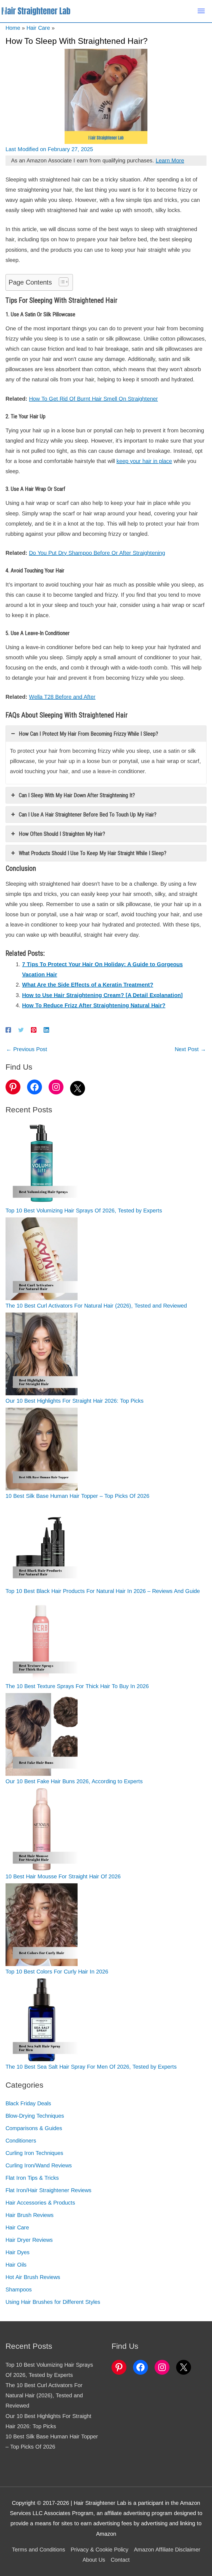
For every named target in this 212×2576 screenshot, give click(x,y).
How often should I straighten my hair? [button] (62, 834)
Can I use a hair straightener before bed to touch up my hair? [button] (88, 815)
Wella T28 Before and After (62, 697)
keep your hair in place (144, 461)
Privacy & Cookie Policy (100, 2550)
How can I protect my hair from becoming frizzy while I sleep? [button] (88, 734)
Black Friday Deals (28, 2103)
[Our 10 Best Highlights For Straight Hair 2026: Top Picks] (42, 1354)
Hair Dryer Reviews (29, 2240)
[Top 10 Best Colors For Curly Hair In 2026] (42, 1925)
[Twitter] (21, 1029)
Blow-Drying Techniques (35, 2116)
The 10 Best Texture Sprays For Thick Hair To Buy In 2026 (77, 1686)
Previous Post (27, 1049)
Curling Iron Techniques (34, 2153)
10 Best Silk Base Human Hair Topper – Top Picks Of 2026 (77, 1496)
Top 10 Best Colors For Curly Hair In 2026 (57, 1972)
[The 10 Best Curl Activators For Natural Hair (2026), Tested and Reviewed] (42, 1259)
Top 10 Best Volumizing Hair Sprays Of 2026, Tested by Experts (84, 1211)
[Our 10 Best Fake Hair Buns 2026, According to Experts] (42, 1734)
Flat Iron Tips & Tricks (32, 2178)
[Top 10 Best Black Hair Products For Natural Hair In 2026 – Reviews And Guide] (42, 1544)
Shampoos (19, 2290)
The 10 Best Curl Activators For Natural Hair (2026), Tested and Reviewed (96, 1306)
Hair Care (17, 2227)
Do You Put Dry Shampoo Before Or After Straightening (97, 553)
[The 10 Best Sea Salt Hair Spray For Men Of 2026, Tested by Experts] (42, 2020)
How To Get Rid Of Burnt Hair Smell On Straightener (93, 399)
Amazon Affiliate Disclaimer (167, 2550)
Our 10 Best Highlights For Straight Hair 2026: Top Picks (75, 1401)
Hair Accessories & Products (40, 2203)
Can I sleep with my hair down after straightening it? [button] (77, 795)
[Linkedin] (46, 1029)
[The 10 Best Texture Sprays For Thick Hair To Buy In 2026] (42, 1639)
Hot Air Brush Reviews (33, 2277)
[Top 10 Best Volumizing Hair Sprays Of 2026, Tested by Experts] (42, 1164)
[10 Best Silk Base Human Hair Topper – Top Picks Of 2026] (42, 1449)
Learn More (170, 160)
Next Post (190, 1049)
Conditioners (21, 2141)
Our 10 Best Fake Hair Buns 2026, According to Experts (74, 1781)
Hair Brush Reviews (30, 2215)
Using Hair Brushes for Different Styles (53, 2302)
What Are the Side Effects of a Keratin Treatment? (88, 985)
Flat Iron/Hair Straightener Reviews (48, 2190)
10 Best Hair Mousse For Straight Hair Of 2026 (63, 1876)
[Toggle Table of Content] (61, 282)
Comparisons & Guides (34, 2128)
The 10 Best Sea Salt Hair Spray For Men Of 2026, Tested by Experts (91, 2067)
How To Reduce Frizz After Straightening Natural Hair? (94, 1005)
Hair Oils (16, 2265)
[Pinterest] (34, 1029)
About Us (94, 2560)
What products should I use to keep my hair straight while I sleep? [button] (93, 853)
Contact (120, 2560)
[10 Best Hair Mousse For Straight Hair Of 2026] (42, 1830)
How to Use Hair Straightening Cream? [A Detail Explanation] (102, 995)
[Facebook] (8, 1029)
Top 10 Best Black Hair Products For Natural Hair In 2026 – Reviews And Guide (103, 1591)
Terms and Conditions (39, 2550)
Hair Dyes (18, 2252)
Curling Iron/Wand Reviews (39, 2165)
